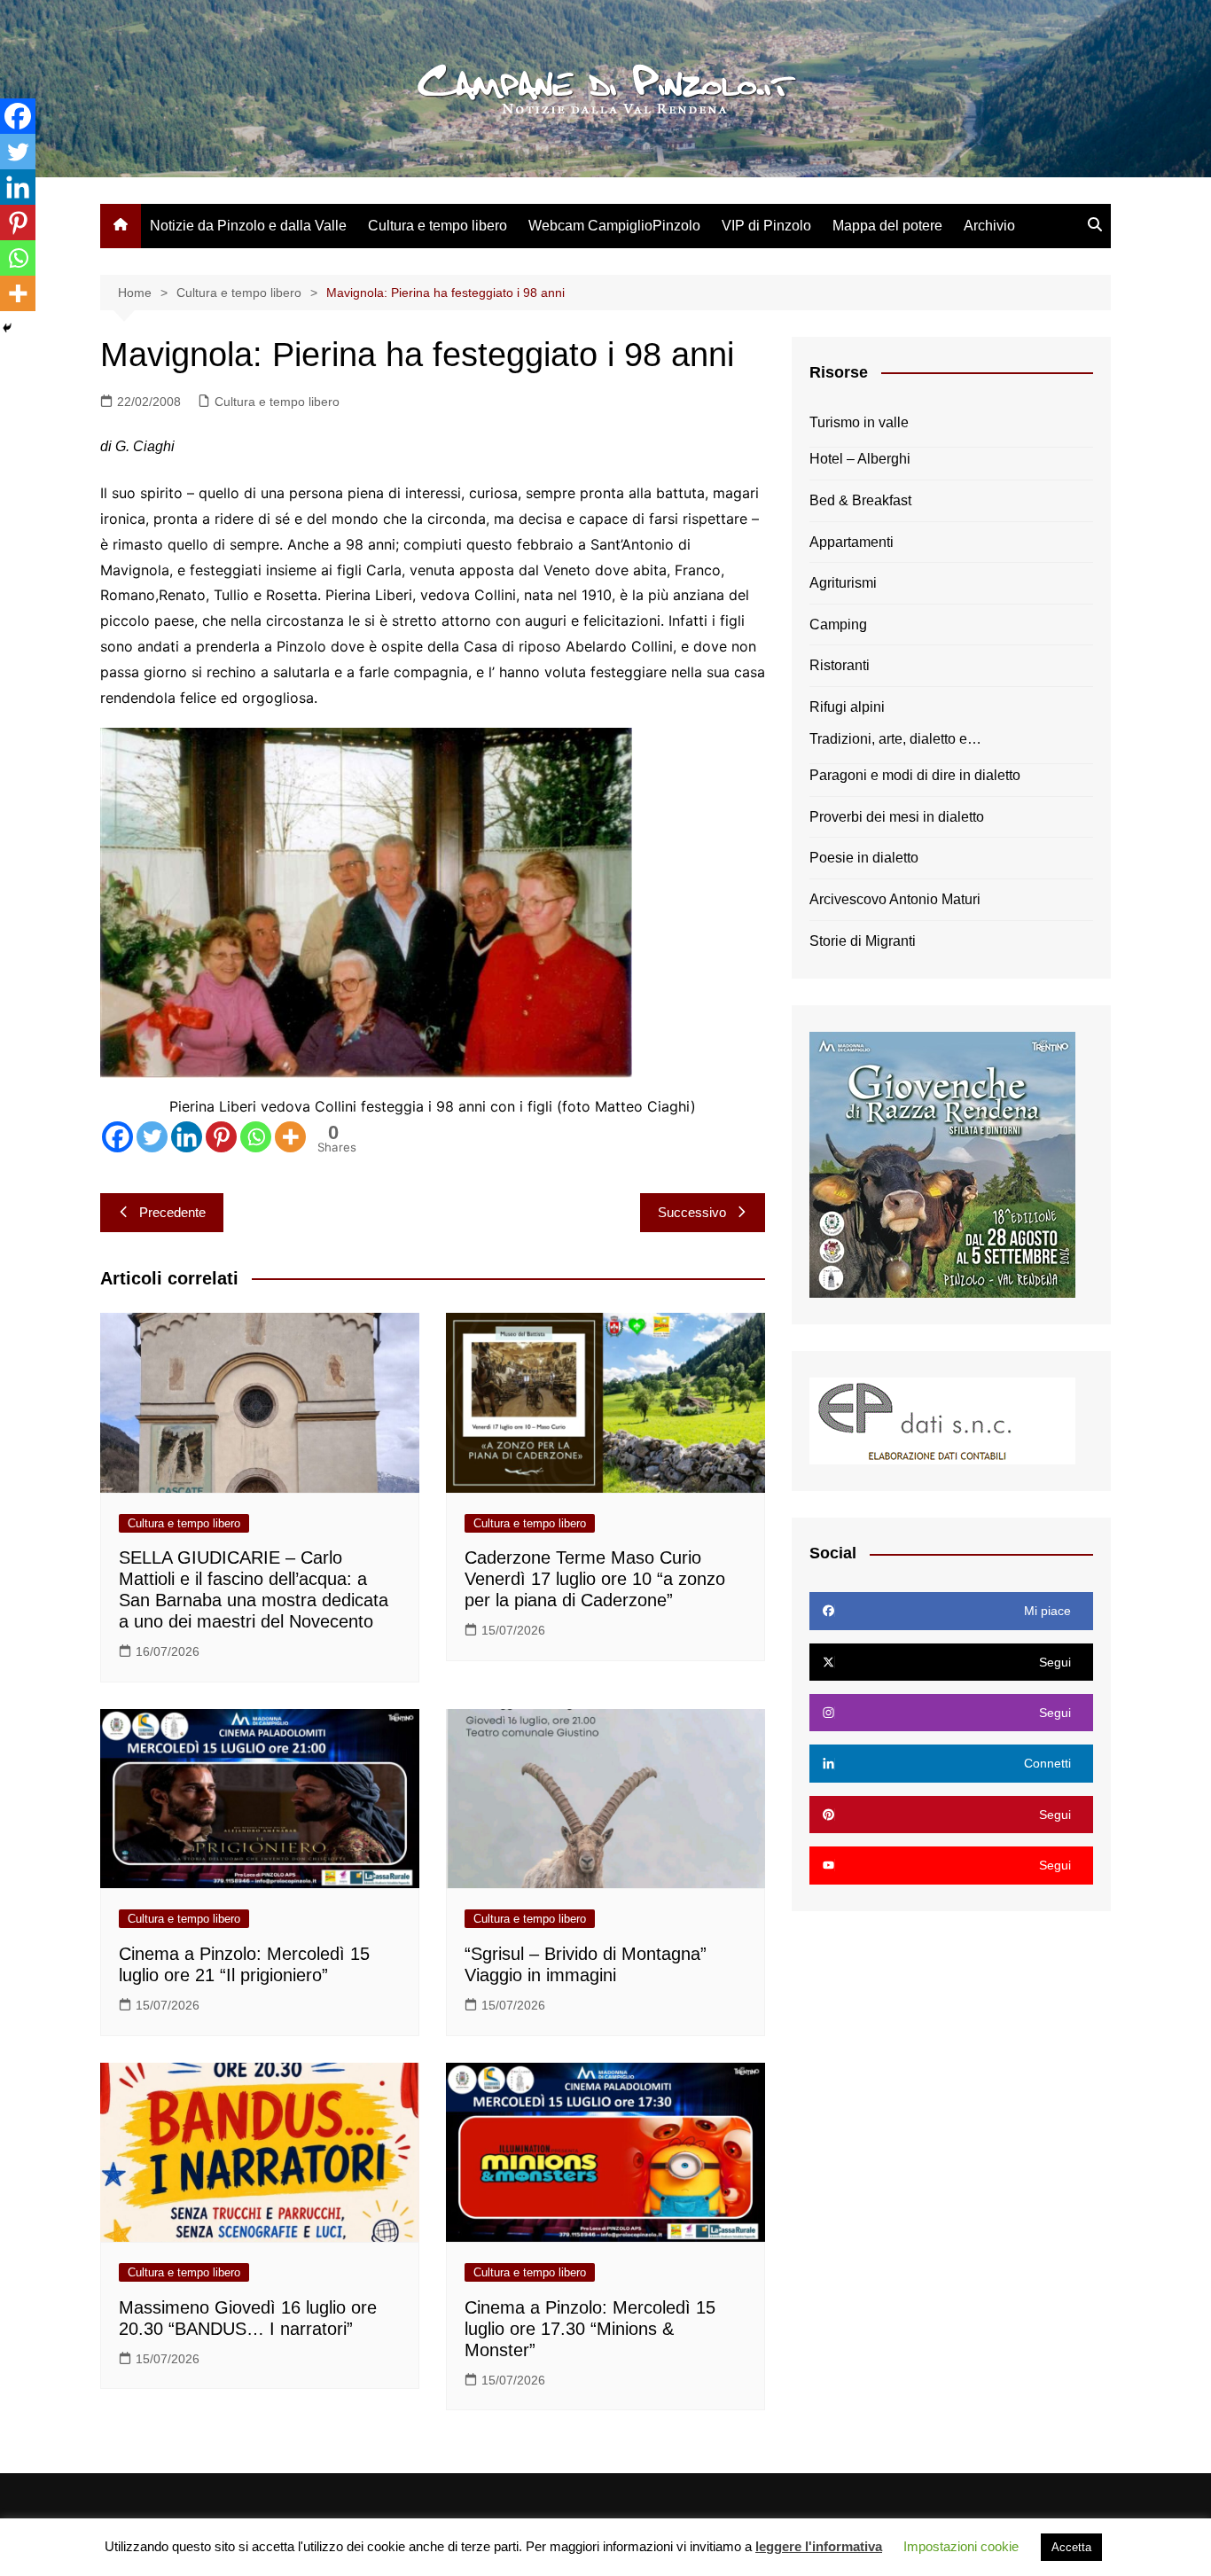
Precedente (172, 1212)
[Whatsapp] (256, 1137)
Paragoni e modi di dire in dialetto (915, 775)
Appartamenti (852, 542)
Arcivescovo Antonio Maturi (895, 899)
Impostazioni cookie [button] (961, 2546)
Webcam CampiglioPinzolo (614, 226)
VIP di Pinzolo (766, 226)
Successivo (692, 1212)
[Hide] (7, 328)
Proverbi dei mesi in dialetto (897, 817)
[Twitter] (152, 1137)
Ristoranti (840, 665)
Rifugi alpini (847, 707)
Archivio (989, 226)
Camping (838, 624)
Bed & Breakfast (860, 500)
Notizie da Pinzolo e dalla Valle (248, 226)
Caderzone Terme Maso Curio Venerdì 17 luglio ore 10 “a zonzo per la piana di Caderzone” (595, 1579)
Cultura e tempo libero (438, 226)
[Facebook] (117, 1137)
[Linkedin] (187, 1137)
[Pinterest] (221, 1137)
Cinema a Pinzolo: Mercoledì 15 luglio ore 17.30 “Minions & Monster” (590, 2329)
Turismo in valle (859, 422)
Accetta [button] (1071, 2547)
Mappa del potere (887, 226)
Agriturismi (843, 583)
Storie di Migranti (863, 941)
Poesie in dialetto (864, 858)
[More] (290, 1137)
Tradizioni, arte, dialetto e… (895, 739)
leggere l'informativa (819, 2546)
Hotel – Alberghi (860, 459)
